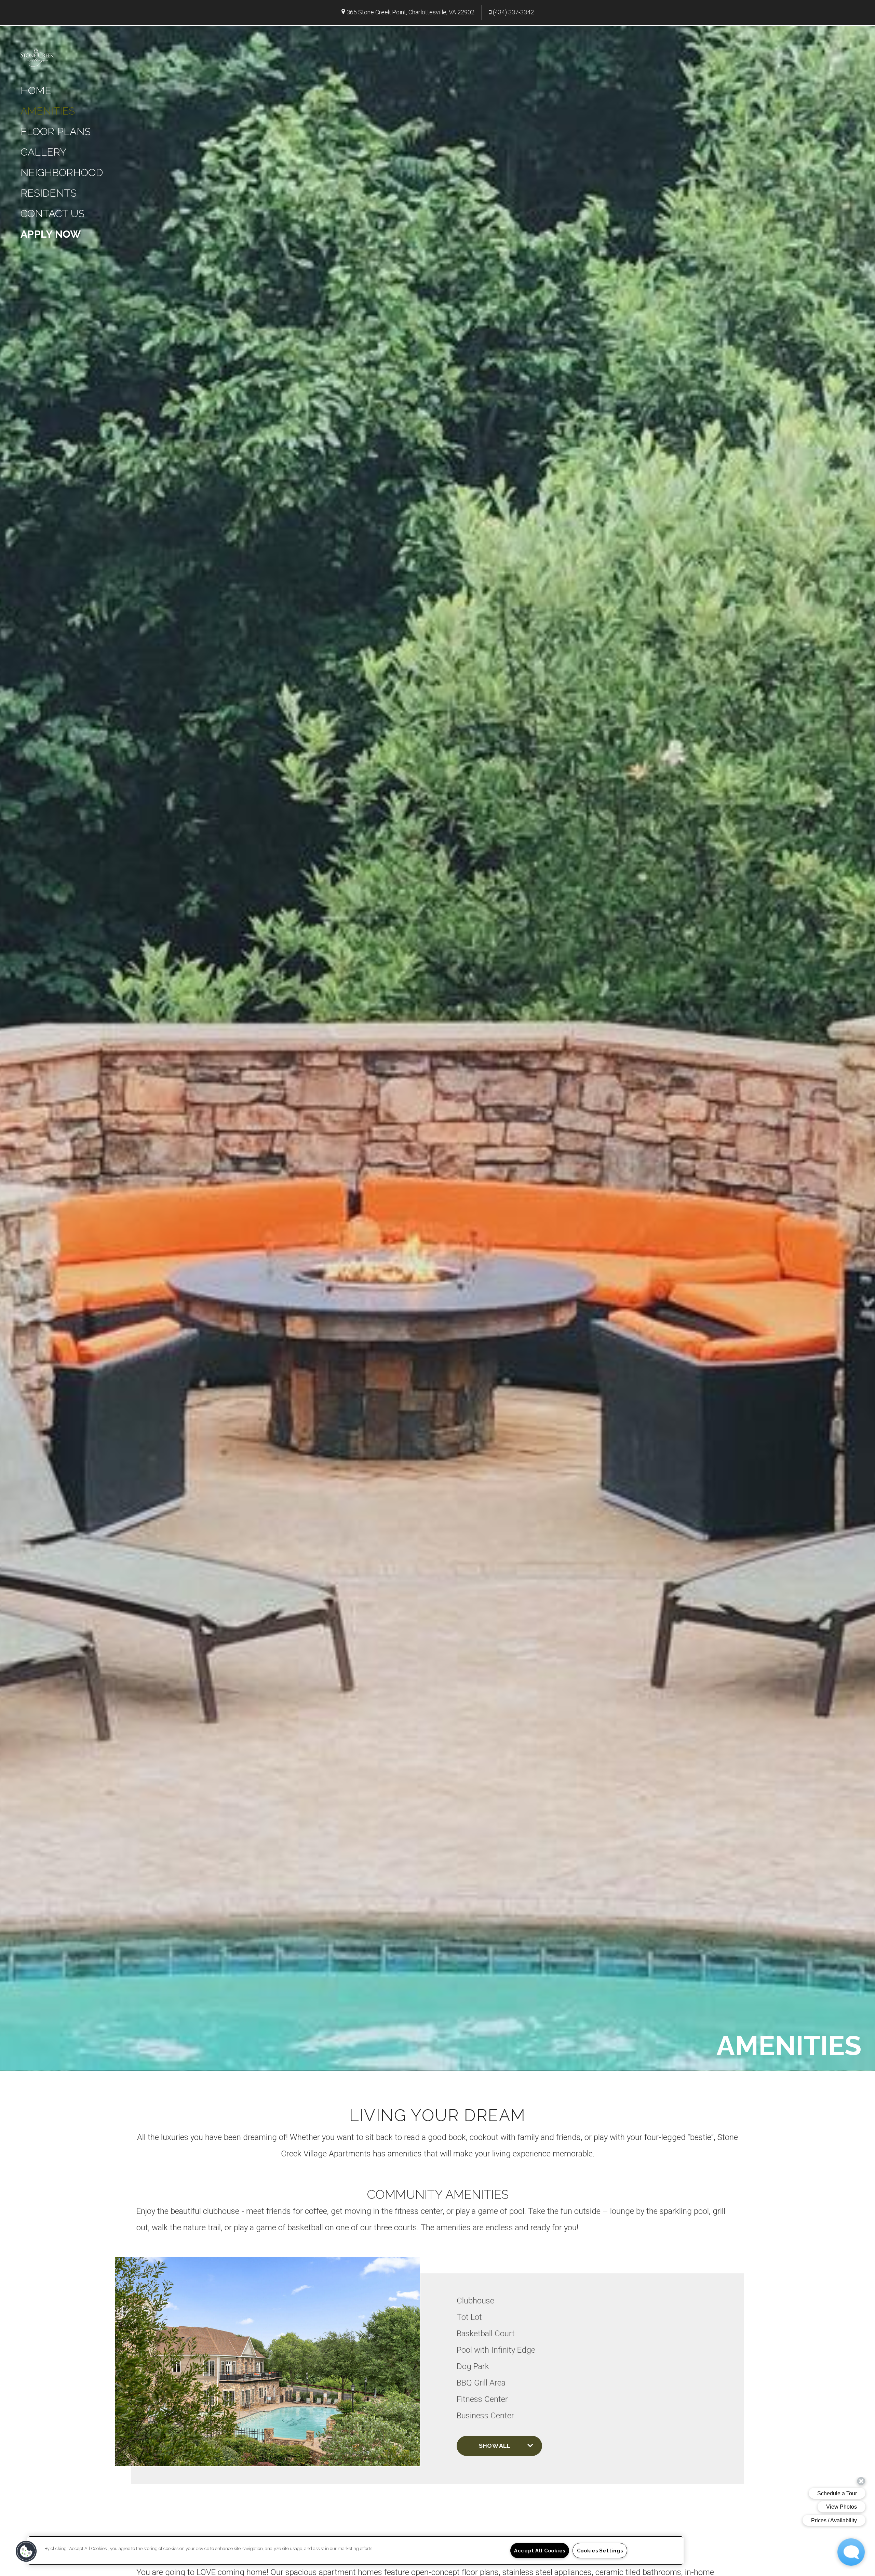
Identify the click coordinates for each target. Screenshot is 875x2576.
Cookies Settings (600, 2551)
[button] (26, 2551)
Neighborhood (62, 173)
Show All (495, 2446)
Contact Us (52, 214)
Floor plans (56, 131)
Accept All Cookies (540, 2551)
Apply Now (51, 234)
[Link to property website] (37, 56)
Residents (49, 193)
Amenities (48, 111)
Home (36, 90)
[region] (355, 2551)
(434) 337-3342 (513, 12)
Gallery (43, 152)
